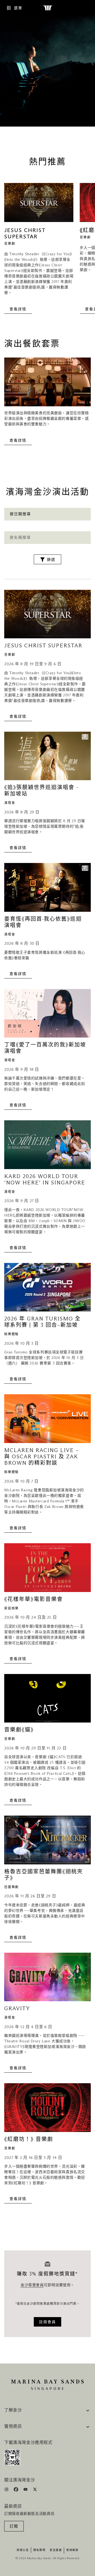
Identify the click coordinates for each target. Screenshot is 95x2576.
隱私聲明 (39, 2550)
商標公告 (23, 2550)
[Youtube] (26, 2490)
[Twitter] (35, 2490)
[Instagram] (7, 2490)
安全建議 (56, 2550)
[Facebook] (16, 2490)
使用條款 (72, 2550)
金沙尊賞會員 (32, 2285)
